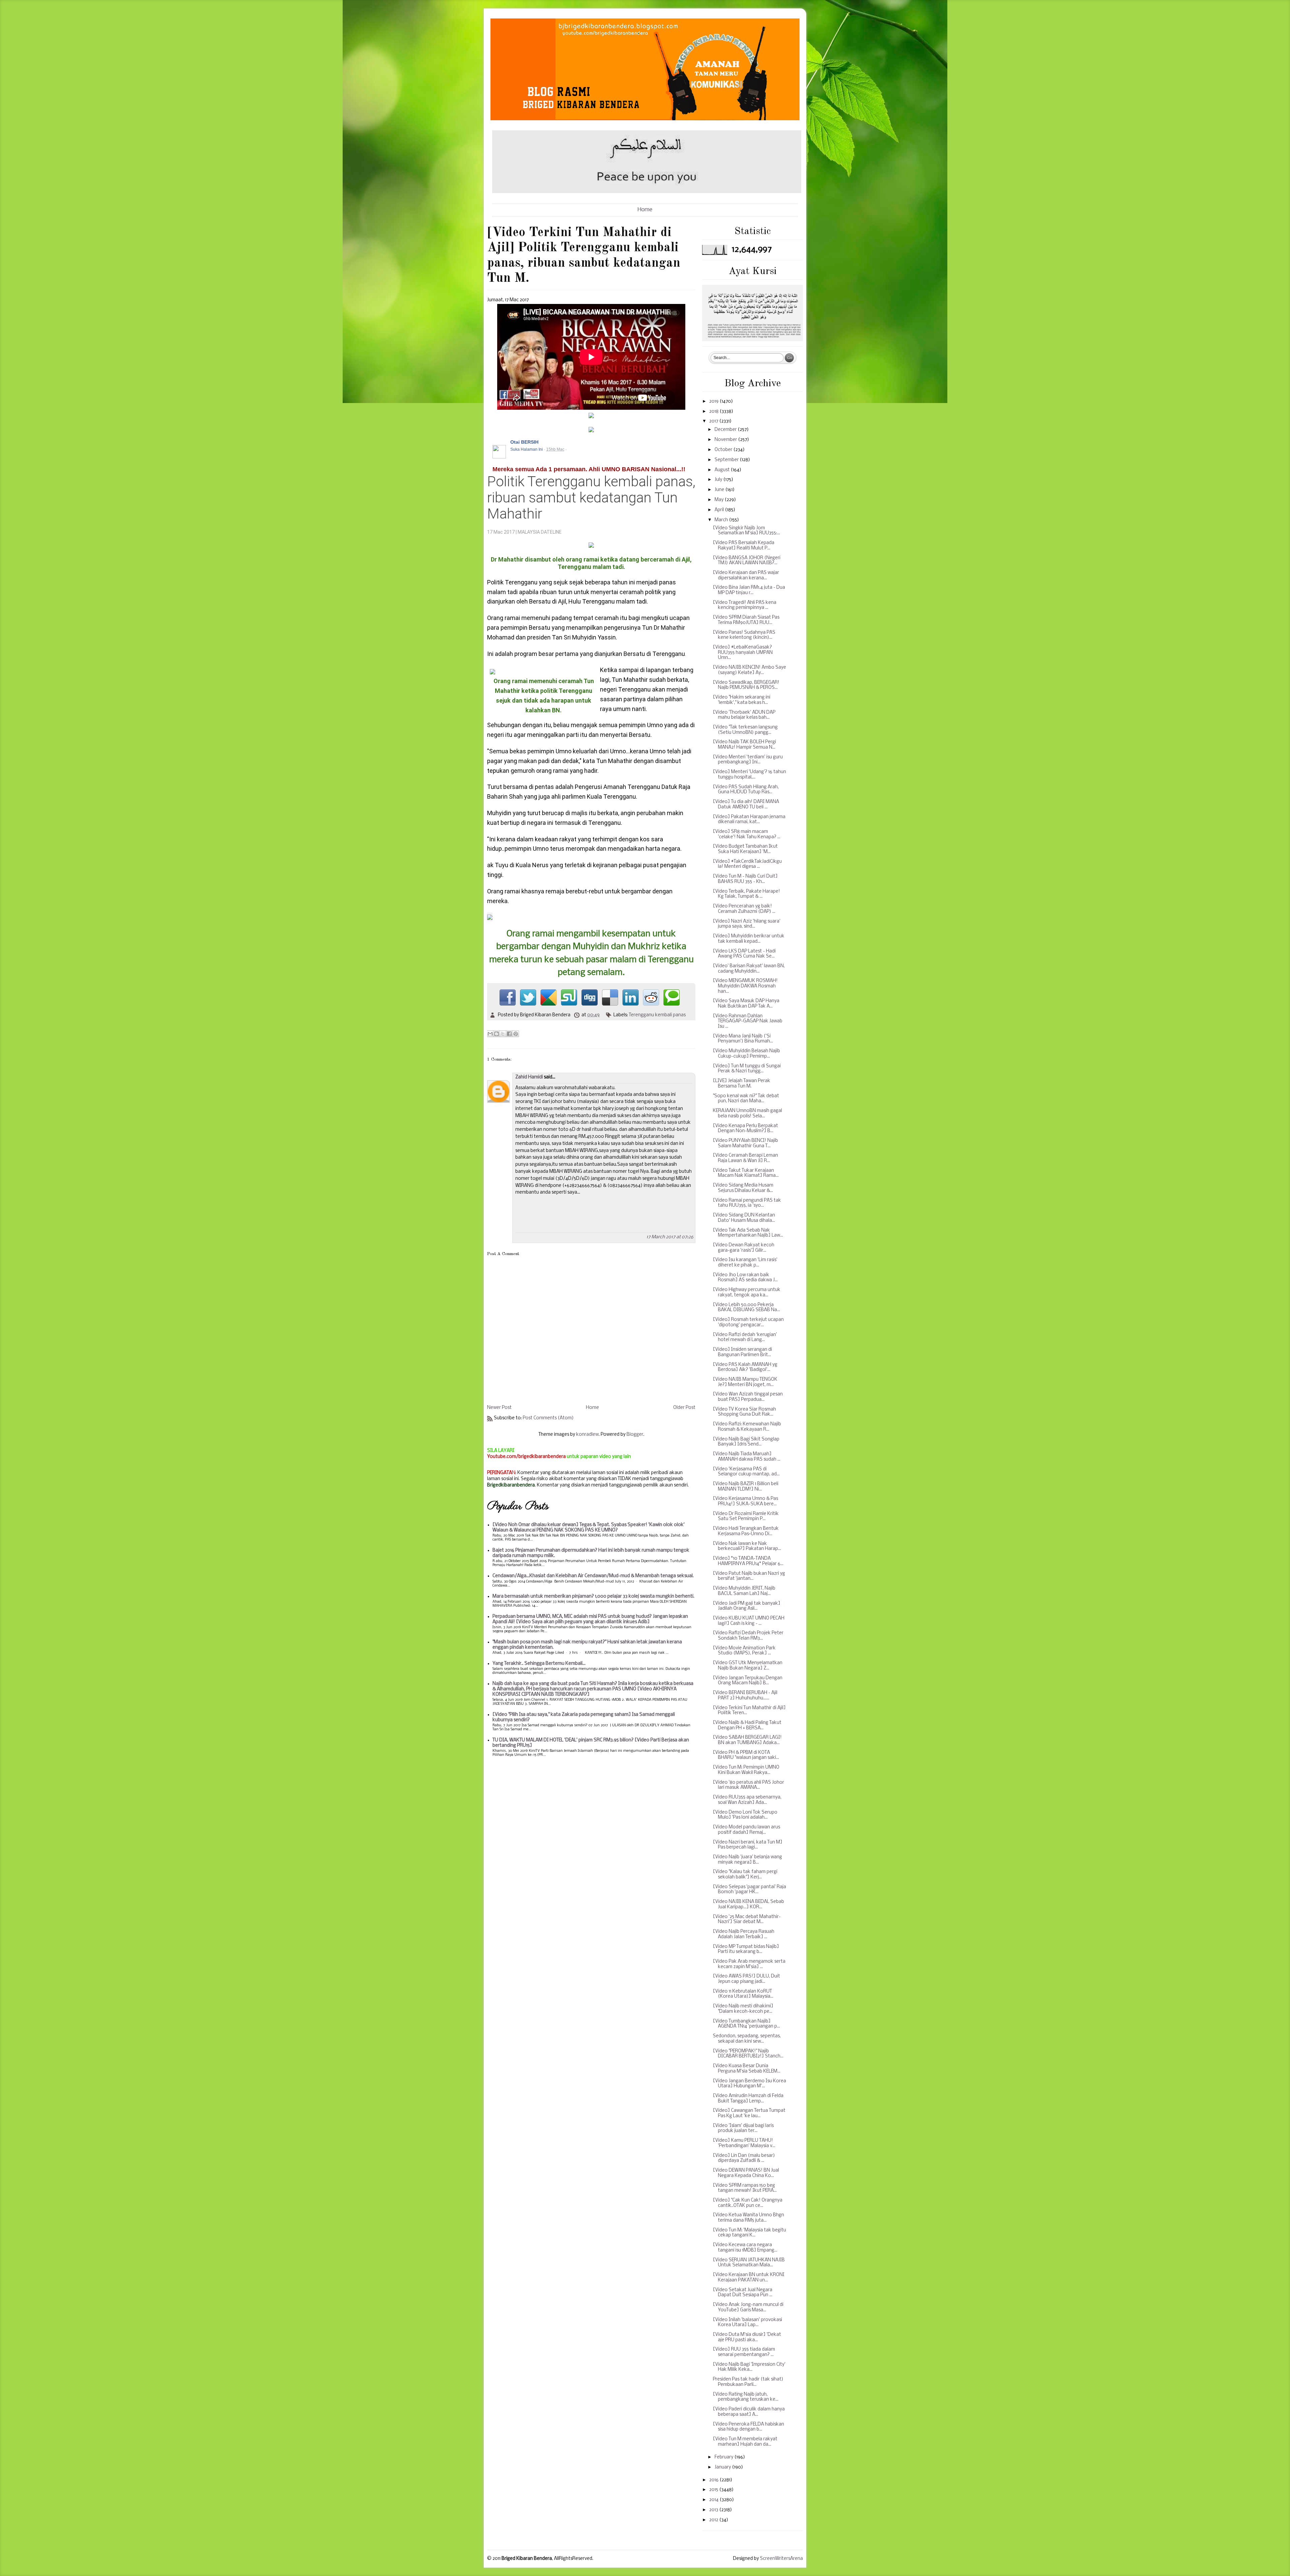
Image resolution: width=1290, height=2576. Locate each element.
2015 (714, 2490)
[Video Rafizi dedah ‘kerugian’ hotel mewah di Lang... (745, 1338)
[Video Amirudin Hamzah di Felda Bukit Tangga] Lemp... (748, 2099)
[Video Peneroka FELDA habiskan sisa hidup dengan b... (748, 2427)
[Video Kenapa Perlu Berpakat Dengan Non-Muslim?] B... (745, 1129)
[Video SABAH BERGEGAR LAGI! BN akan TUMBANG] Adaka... (747, 1740)
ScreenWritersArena (781, 2559)
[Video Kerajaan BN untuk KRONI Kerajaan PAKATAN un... (749, 2278)
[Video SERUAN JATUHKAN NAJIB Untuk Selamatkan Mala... (749, 2263)
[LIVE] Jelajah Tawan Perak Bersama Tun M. (742, 1084)
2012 (714, 2520)
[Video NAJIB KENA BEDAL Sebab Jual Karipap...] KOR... (748, 1904)
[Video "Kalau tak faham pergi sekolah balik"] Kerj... (745, 1875)
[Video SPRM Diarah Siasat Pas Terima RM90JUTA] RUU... (746, 620)
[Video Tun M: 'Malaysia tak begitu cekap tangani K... (749, 2233)
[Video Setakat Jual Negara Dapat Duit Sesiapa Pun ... (743, 2293)
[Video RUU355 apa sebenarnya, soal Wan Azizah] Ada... (747, 1800)
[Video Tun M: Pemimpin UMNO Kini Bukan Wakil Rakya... (746, 1770)
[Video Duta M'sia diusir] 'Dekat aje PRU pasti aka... (747, 2337)
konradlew (587, 1435)
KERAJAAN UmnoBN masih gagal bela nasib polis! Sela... (747, 1114)
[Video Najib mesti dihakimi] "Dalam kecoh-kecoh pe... (743, 2009)
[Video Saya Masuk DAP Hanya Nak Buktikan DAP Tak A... (746, 1004)
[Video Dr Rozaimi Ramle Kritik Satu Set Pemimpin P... (746, 1517)
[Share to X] (503, 1034)
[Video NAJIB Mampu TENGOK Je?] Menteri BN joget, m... (745, 1382)
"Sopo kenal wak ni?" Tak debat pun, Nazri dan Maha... (746, 1099)
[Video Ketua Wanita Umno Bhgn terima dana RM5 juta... (748, 2218)
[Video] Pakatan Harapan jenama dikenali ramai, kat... (749, 820)
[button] (687, 442)
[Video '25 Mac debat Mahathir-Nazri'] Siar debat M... (747, 1920)
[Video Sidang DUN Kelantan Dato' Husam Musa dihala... (744, 1218)
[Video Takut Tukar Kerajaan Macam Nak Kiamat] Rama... (746, 1173)
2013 (714, 2510)
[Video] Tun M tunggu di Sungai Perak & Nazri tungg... (747, 1069)
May (720, 500)
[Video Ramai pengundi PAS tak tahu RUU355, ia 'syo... (747, 1203)
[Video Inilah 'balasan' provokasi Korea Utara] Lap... (747, 2323)
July (719, 480)
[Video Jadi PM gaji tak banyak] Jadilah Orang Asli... (747, 1606)
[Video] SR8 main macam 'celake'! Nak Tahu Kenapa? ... (747, 834)
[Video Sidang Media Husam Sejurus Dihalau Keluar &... (743, 1188)
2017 (714, 421)
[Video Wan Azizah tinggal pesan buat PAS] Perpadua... (748, 1397)
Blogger (635, 1435)
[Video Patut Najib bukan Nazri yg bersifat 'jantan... (749, 1576)
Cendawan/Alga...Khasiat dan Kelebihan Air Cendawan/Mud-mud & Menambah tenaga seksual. (593, 1576)
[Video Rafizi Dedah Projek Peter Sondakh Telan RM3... (748, 1636)
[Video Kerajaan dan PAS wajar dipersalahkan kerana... (746, 575)
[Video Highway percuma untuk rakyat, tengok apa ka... (747, 1293)
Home (645, 210)
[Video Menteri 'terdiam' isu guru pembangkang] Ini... (748, 760)
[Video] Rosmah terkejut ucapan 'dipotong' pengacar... (748, 1322)
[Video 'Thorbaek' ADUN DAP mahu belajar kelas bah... (744, 715)
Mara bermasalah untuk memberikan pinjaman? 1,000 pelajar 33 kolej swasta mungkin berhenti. (593, 1596)
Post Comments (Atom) (548, 1418)
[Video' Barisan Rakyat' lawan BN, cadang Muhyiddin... (749, 969)
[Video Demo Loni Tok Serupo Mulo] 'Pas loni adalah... (745, 1815)
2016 (714, 2480)
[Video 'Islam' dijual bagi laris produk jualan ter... (743, 2128)
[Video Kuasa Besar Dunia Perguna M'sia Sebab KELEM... (747, 2069)
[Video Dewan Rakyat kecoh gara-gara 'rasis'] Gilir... (744, 1248)
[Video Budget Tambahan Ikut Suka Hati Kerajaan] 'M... (745, 849)
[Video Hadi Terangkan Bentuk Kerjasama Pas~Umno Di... (746, 1531)
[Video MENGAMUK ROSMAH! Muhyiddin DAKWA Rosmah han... (745, 986)
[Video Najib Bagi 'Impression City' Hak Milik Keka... (749, 2367)
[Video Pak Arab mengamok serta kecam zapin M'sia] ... (749, 1964)
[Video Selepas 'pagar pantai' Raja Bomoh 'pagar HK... (749, 1890)
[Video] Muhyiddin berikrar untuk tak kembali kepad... (749, 939)
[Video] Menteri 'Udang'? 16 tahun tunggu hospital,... (749, 775)
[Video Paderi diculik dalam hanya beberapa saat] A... (749, 2412)
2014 (714, 2500)
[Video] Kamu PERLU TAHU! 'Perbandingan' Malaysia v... (744, 2143)
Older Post (684, 1408)
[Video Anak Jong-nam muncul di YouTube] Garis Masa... (748, 2307)
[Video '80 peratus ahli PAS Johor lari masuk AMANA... (748, 1785)
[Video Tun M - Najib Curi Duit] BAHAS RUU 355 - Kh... (745, 879)
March (722, 520)
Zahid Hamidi (529, 1077)
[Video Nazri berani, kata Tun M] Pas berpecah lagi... (748, 1845)
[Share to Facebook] (509, 1034)
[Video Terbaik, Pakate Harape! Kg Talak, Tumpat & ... (746, 894)
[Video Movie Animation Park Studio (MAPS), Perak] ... (744, 1651)
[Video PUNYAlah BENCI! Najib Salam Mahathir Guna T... (745, 1143)
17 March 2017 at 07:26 (670, 1237)
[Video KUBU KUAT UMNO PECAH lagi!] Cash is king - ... (749, 1621)
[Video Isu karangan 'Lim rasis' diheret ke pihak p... (745, 1263)
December (726, 430)
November (726, 440)
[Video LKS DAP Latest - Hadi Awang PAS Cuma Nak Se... (744, 954)
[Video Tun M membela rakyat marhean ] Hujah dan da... (745, 2442)
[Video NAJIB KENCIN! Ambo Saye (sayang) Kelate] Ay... (749, 670)
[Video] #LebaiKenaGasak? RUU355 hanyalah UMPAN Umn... (743, 653)
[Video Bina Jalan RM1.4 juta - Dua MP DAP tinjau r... (749, 590)
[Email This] (490, 1034)
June (720, 490)
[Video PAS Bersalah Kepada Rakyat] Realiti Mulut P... (744, 546)
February (724, 2457)
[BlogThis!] (497, 1034)
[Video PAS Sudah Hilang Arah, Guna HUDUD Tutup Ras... (746, 790)
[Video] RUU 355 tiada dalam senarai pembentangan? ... (744, 2352)
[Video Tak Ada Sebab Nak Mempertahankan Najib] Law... (748, 1233)
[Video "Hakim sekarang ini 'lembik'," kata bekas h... (742, 700)
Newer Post (499, 1408)
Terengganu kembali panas (657, 1015)
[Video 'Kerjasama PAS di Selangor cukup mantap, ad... (746, 1472)
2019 (714, 402)
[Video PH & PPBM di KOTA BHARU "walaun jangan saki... (746, 1755)
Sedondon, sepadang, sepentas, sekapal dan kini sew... (747, 2039)
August (723, 470)
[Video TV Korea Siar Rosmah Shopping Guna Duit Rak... (744, 1412)
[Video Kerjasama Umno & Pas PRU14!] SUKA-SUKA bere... (745, 1501)
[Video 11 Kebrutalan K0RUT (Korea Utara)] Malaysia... (743, 1994)
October (724, 450)
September (727, 460)
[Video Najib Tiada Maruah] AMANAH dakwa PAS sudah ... (747, 1457)
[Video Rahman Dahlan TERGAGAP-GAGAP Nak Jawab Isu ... (748, 1021)
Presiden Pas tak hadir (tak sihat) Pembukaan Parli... (748, 2382)
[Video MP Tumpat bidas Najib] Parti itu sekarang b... (746, 1949)
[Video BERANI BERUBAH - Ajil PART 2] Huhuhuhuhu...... (745, 1696)
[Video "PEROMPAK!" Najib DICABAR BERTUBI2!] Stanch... (748, 2054)
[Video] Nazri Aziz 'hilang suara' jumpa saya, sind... (747, 924)
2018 (714, 412)
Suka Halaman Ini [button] (527, 449)
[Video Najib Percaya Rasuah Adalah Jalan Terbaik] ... (744, 1934)
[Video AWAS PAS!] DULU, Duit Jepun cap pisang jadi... (746, 1979)
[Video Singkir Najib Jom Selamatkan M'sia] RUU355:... (746, 531)
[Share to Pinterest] (516, 1034)
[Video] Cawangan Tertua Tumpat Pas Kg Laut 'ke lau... (749, 2113)
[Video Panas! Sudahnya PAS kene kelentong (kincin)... (744, 635)
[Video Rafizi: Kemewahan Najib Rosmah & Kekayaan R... (747, 1427)
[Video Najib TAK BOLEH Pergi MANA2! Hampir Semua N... (744, 745)
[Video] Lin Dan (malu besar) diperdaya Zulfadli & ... (744, 2158)
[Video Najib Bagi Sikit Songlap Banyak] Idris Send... (746, 1442)
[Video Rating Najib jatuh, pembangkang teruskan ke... (746, 2397)
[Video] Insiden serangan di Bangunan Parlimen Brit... (742, 1352)
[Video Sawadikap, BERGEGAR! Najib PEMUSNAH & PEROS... (746, 685)
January (723, 2467)
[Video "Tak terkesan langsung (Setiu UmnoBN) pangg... (745, 730)
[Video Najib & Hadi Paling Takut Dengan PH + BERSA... (747, 1725)
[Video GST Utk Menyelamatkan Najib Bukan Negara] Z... (748, 1666)
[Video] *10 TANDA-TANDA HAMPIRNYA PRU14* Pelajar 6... (748, 1561)
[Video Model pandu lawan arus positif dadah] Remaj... (746, 1830)
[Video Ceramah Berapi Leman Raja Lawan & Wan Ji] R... (745, 1158)
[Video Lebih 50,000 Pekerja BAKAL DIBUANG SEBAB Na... (746, 1308)
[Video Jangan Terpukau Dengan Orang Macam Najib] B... (748, 1681)
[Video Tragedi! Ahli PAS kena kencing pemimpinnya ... (745, 605)
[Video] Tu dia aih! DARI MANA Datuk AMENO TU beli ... (746, 805)
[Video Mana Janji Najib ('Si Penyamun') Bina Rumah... (743, 1039)
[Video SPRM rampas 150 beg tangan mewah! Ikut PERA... (745, 2188)
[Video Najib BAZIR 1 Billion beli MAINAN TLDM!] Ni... (746, 1487)
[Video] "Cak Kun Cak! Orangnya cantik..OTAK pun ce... (748, 2203)
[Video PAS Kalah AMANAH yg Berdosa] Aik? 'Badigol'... (745, 1367)
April (720, 510)
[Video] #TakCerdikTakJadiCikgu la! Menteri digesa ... (747, 864)
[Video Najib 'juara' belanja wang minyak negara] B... (747, 1860)
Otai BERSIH (524, 442)
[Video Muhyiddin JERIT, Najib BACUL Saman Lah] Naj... (744, 1591)
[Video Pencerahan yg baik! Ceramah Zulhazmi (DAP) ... (744, 909)
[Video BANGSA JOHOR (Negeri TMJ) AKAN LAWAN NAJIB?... (747, 561)
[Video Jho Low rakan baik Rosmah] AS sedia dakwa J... (745, 1278)
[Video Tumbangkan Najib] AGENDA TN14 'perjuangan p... (746, 2024)
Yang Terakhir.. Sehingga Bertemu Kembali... (539, 1664)
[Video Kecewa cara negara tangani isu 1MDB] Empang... (745, 2248)
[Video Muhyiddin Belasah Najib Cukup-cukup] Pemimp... (746, 1054)
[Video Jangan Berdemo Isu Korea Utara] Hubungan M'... (749, 2084)
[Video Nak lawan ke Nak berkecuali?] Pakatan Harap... (747, 1546)
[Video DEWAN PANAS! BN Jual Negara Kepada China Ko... (746, 2173)
